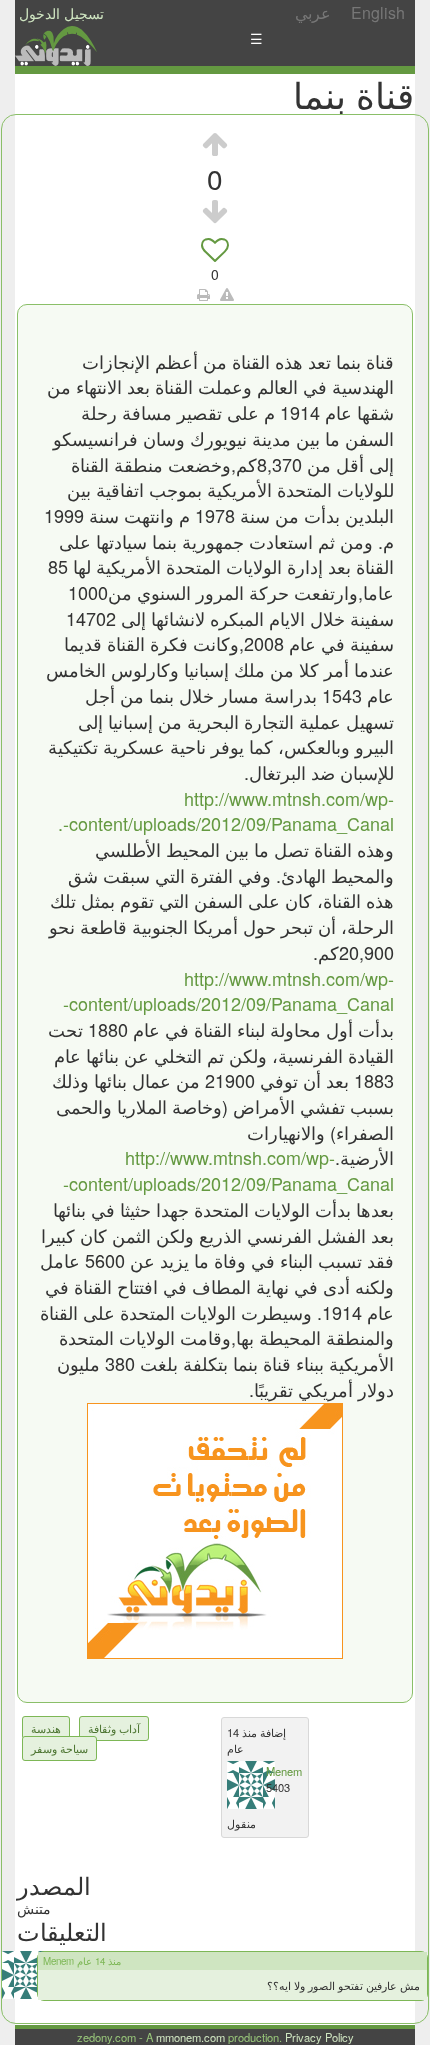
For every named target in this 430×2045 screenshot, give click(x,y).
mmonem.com (190, 2037)
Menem (284, 1771)
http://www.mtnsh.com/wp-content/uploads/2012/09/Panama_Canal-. (226, 811)
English (378, 12)
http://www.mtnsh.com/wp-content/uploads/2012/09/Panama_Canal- (228, 991)
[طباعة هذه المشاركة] (203, 294)
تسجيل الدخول (61, 13)
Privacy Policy (319, 2037)
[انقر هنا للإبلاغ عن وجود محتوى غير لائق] (227, 294)
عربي (313, 12)
